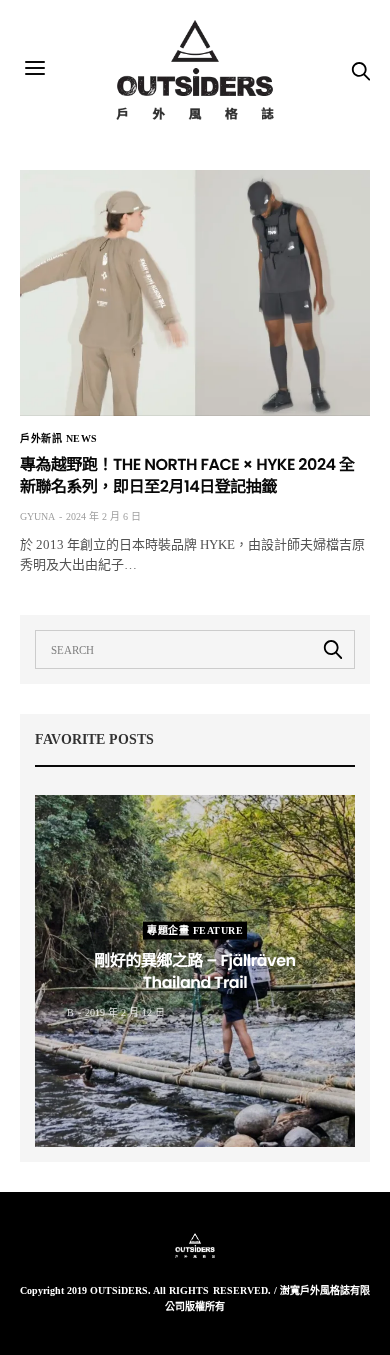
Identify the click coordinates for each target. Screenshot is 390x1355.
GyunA (37, 516)
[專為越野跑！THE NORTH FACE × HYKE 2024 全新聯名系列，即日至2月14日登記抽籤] (195, 293)
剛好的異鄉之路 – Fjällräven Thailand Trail (194, 970)
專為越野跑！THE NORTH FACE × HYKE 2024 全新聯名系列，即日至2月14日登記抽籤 (187, 475)
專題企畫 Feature (195, 929)
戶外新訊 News (59, 439)
